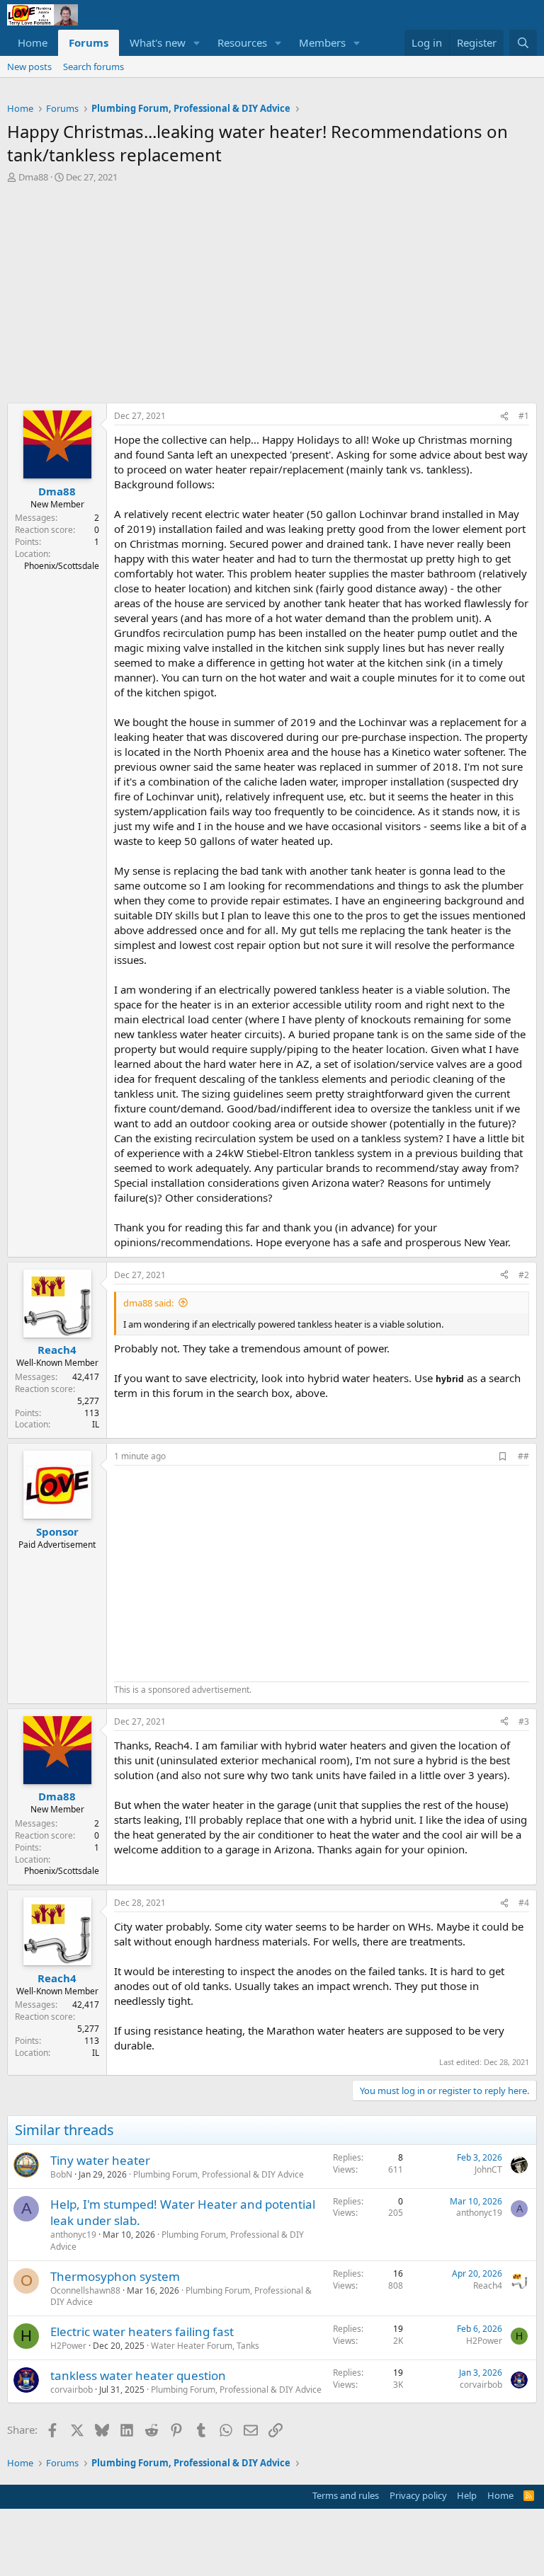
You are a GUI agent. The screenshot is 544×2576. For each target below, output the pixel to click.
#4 (524, 1903)
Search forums (93, 67)
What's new (158, 42)
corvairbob (72, 2390)
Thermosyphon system (115, 2276)
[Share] (504, 416)
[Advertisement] (272, 297)
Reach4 (488, 2285)
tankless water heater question (138, 2375)
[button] (197, 43)
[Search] (523, 43)
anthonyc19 (73, 2235)
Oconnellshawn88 (85, 2290)
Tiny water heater (100, 2160)
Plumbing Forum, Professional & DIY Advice (219, 2174)
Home (33, 42)
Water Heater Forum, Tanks (205, 2346)
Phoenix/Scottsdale (62, 566)
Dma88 (33, 177)
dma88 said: (148, 1303)
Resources (242, 42)
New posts (29, 67)
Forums (89, 42)
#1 (524, 416)
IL (96, 1424)
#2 (524, 1275)
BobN (61, 2174)
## (523, 1456)
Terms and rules (346, 2495)
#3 (524, 1721)
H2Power (68, 2346)
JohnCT (488, 2169)
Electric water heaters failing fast (142, 2331)
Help (467, 2495)
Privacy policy (418, 2495)
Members (322, 42)
